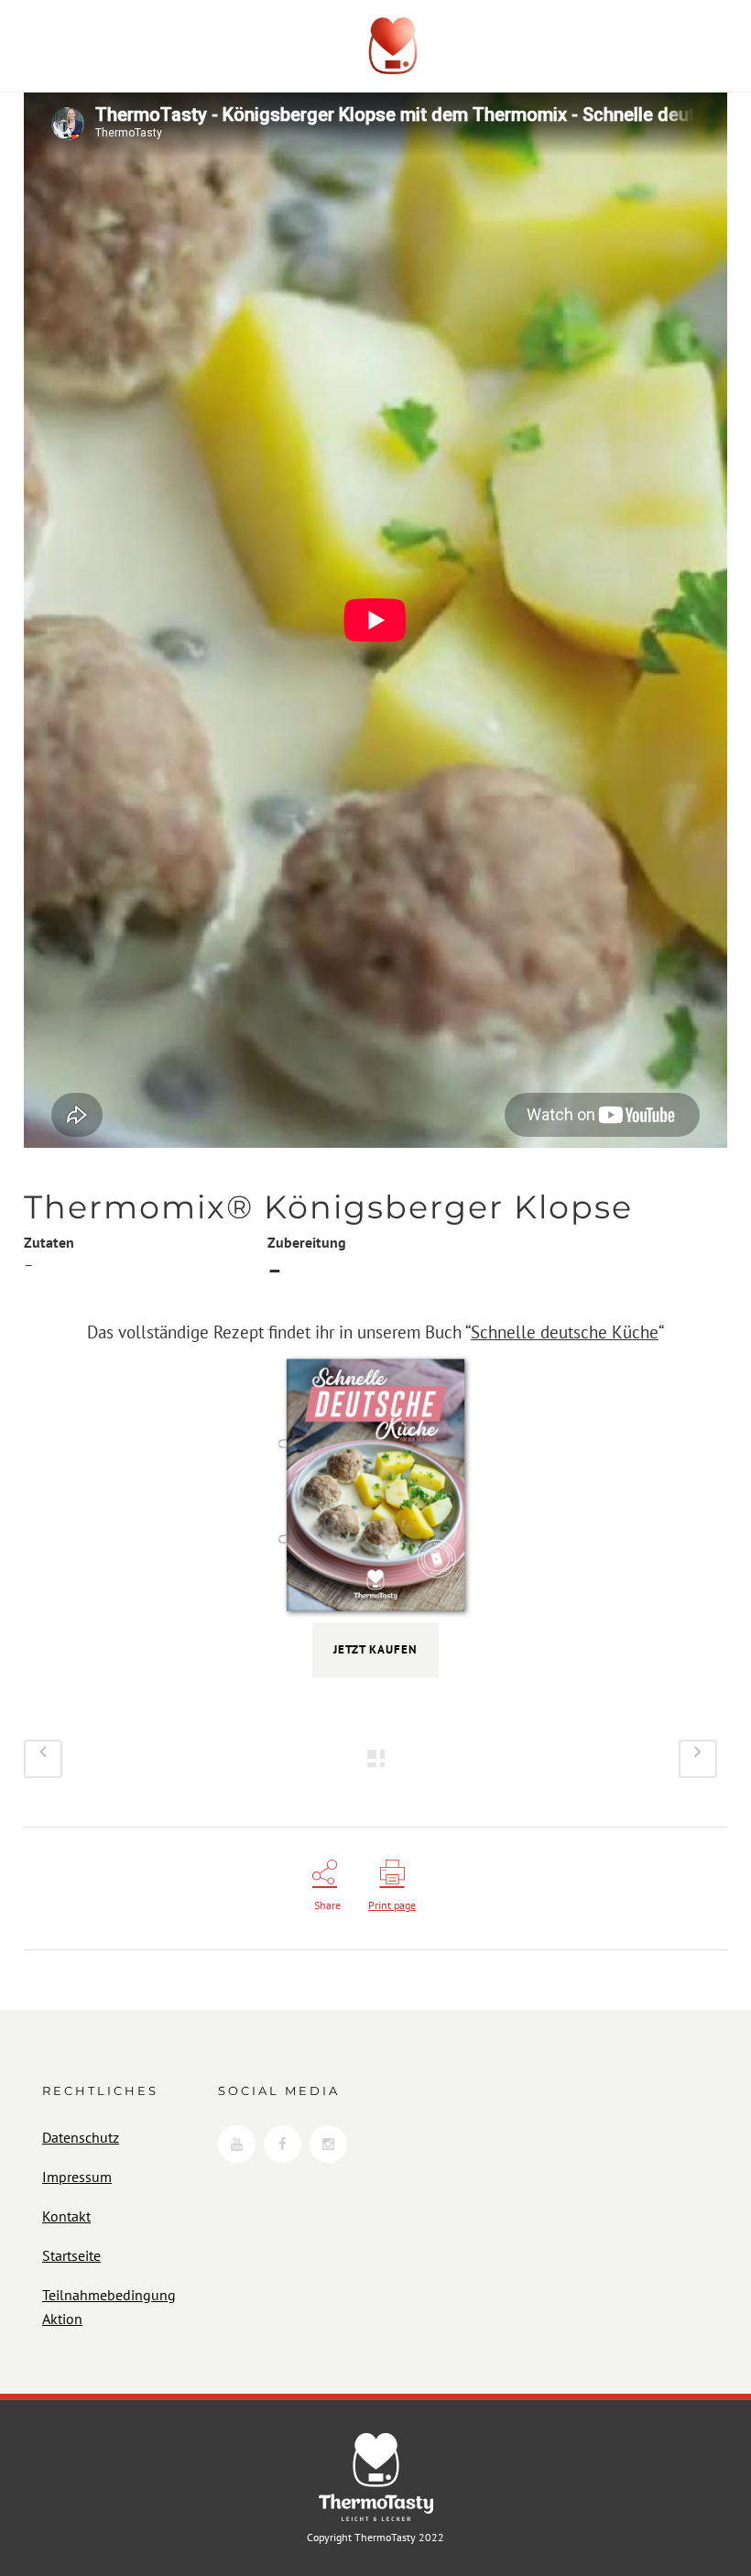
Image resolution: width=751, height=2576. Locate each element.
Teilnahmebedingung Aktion (109, 2307)
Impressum (77, 2177)
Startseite (71, 2255)
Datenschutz (81, 2137)
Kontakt (66, 2216)
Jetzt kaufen (375, 1649)
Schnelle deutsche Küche (565, 1332)
